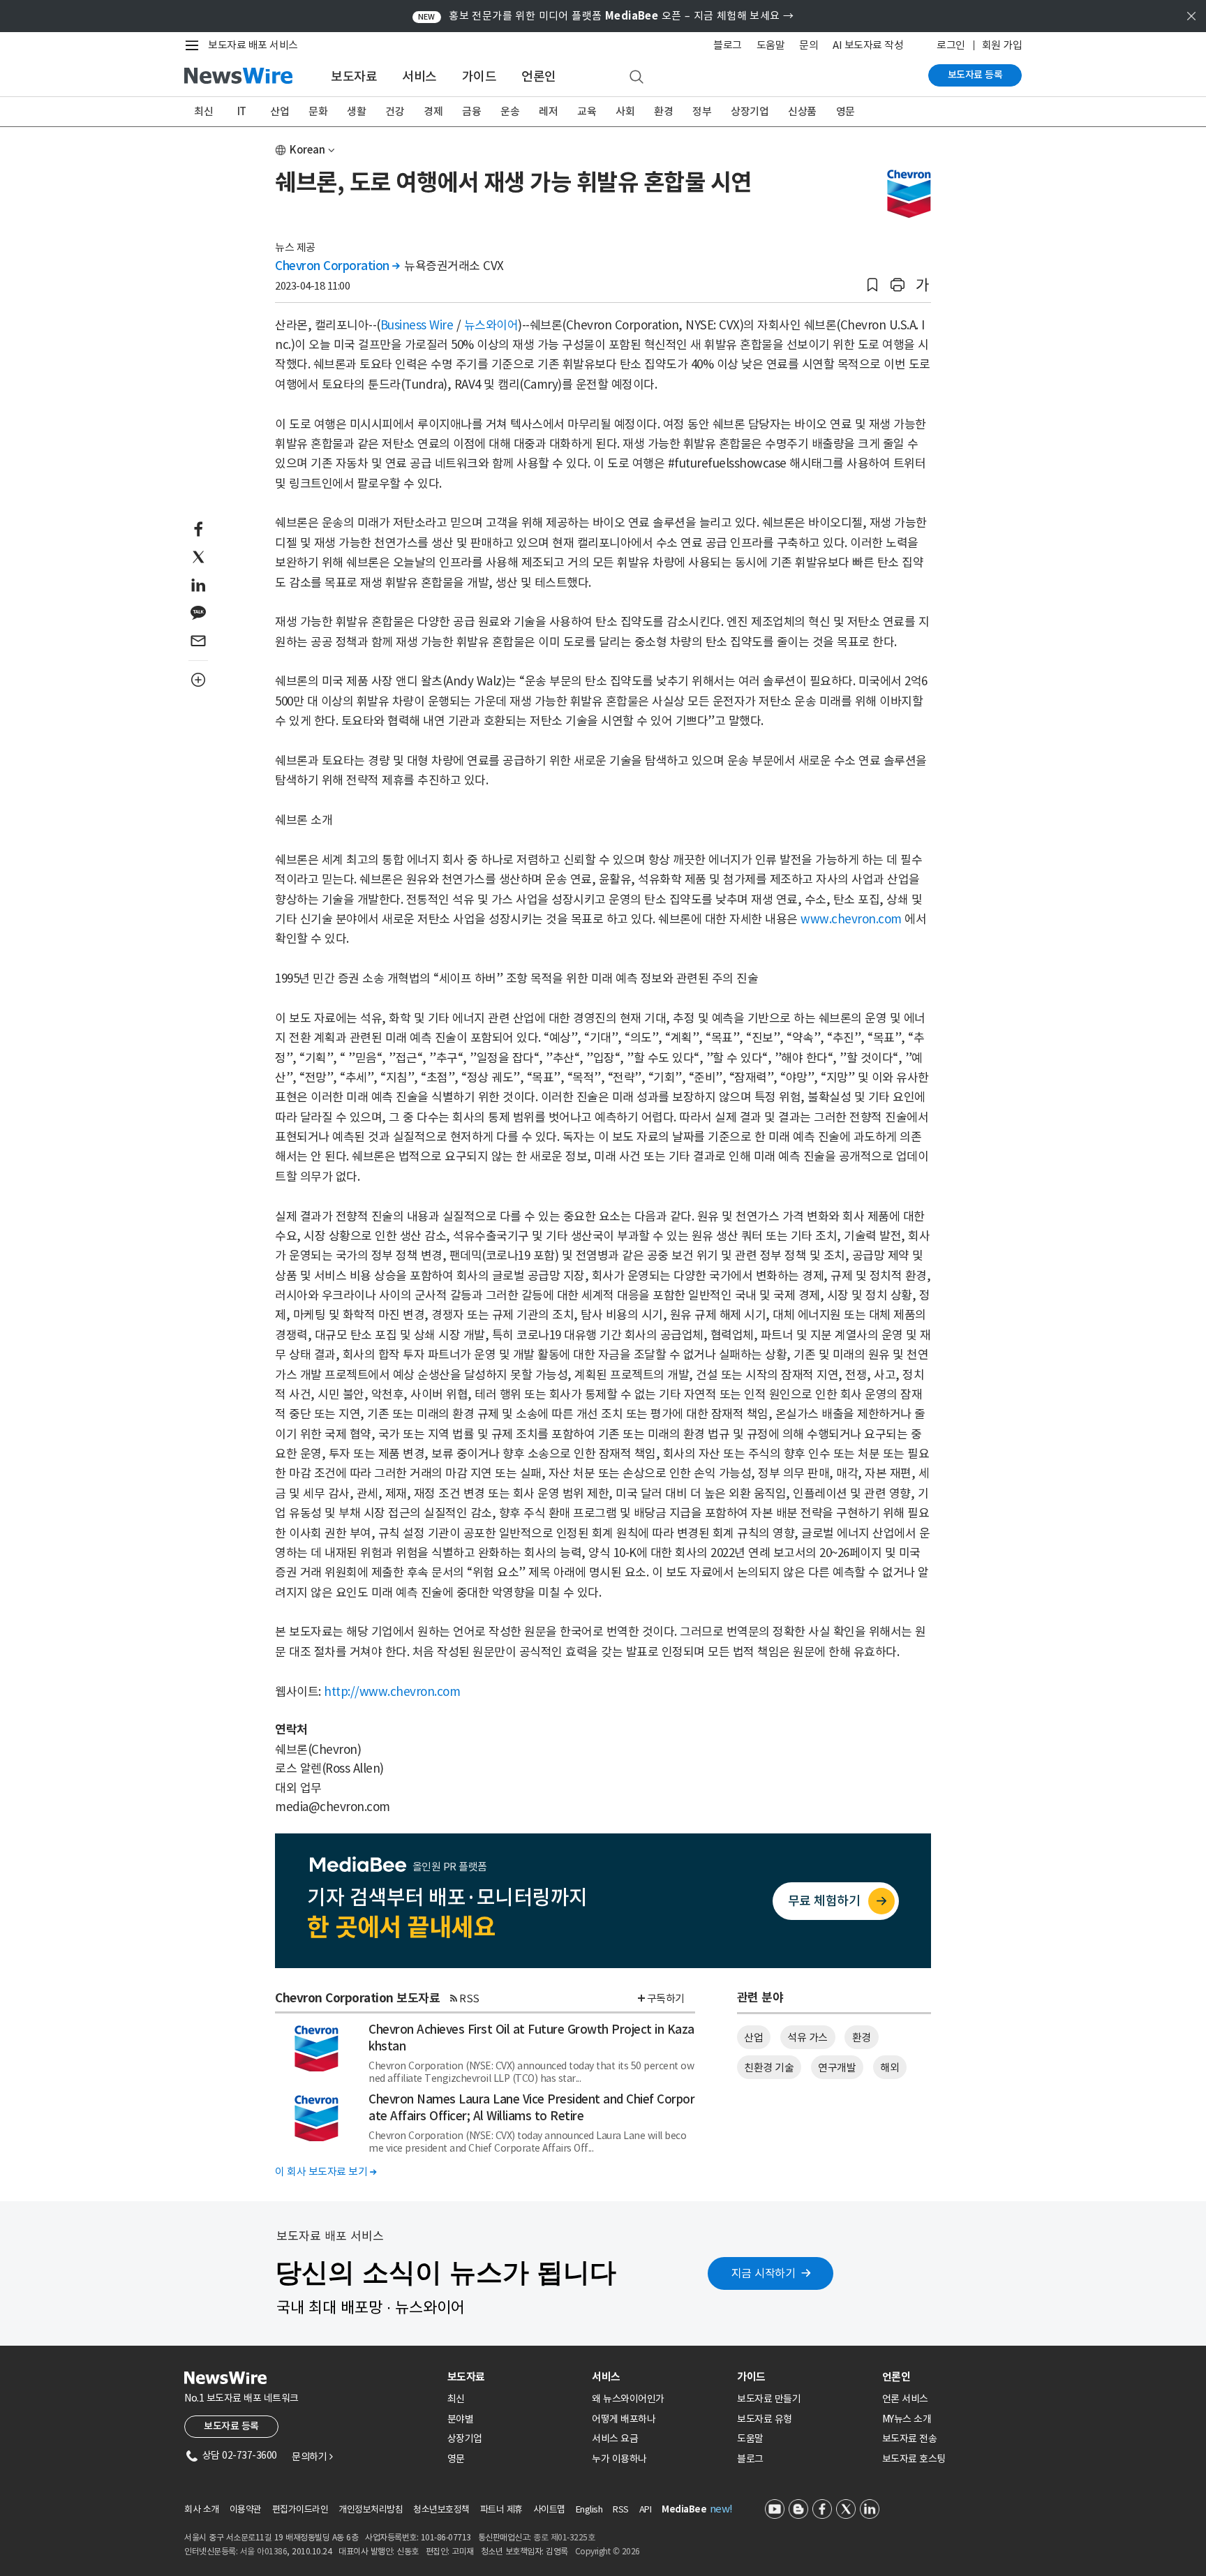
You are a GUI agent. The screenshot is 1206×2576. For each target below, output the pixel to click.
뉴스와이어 (491, 325)
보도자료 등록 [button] (231, 2426)
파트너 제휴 (501, 2509)
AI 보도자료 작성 (868, 45)
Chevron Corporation (337, 266)
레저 (548, 111)
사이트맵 (549, 2509)
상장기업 (750, 111)
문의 (809, 45)
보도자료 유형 (765, 2419)
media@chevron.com (333, 1807)
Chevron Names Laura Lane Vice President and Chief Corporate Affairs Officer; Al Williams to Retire (531, 2108)
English (589, 2509)
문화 (318, 111)
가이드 (479, 76)
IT (242, 111)
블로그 (728, 45)
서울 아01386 (264, 2551)
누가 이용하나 (619, 2459)
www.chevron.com (851, 919)
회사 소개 (202, 2509)
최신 (203, 111)
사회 (625, 111)
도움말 (771, 45)
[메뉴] (195, 45)
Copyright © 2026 (608, 2551)
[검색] (636, 77)
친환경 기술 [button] (769, 2068)
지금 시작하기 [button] (764, 2273)
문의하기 (312, 2457)
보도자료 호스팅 (914, 2459)
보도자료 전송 (910, 2439)
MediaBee (684, 2509)
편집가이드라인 (300, 2509)
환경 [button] (862, 2038)
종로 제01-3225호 (564, 2537)
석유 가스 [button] (807, 2038)
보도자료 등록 (975, 75)
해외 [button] (889, 2068)
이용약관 (246, 2509)
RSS (469, 1998)
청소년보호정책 (441, 2509)
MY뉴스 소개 (907, 2419)
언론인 (539, 76)
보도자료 (354, 76)
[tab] (514, 2377)
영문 (846, 111)
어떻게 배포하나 (624, 2419)
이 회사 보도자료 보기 (326, 2172)
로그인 (951, 45)
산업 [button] (753, 2038)
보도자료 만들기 (769, 2399)
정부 (702, 111)
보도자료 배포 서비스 (253, 45)
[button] (872, 285)
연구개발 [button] (837, 2068)
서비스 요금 (615, 2439)
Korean (307, 150)
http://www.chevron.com (392, 1692)
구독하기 (666, 1998)
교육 (587, 111)
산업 (280, 111)
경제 (433, 111)
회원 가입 (1002, 45)
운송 (510, 111)
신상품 (802, 111)
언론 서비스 (905, 2399)
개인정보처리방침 (371, 2509)
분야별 (461, 2419)
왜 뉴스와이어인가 (628, 2399)
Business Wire (417, 325)
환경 (663, 111)
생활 (356, 111)
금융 (471, 111)
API (646, 2509)
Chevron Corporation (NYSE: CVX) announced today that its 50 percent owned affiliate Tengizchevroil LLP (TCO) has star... (531, 2072)
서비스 (419, 76)
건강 (395, 111)
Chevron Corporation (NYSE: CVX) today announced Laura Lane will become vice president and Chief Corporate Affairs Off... (527, 2142)
